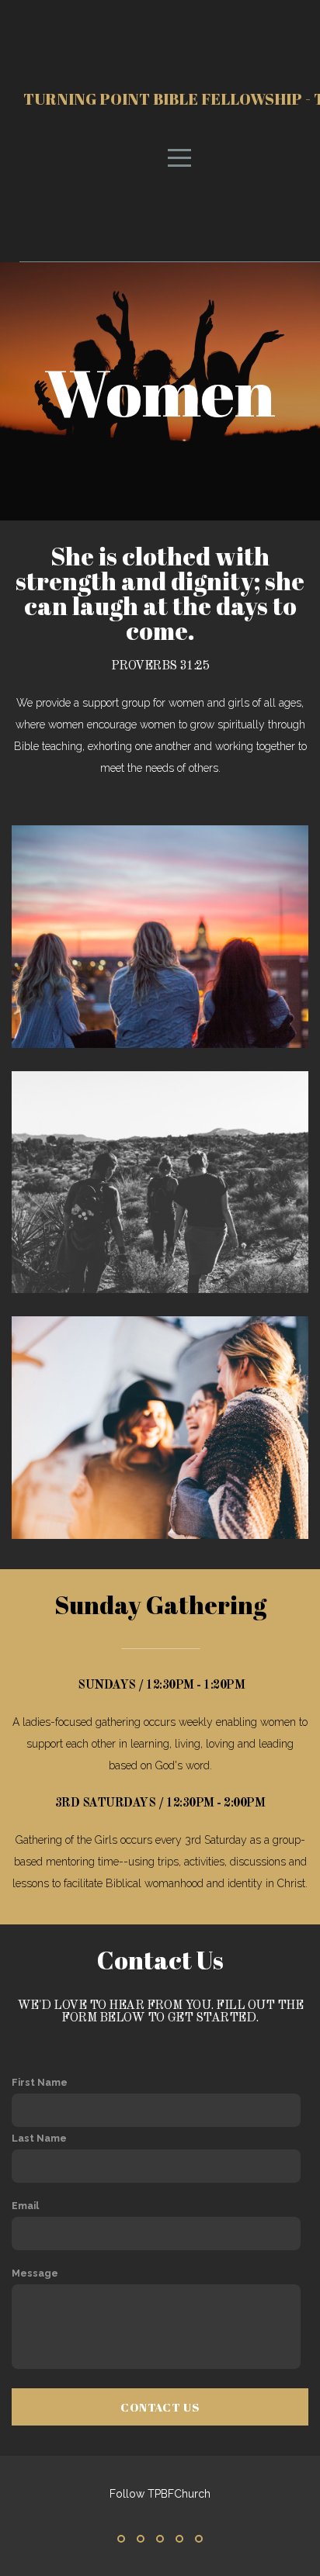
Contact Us (160, 2407)
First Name (40, 2082)
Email (25, 2206)
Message (35, 2273)
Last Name (39, 2138)
